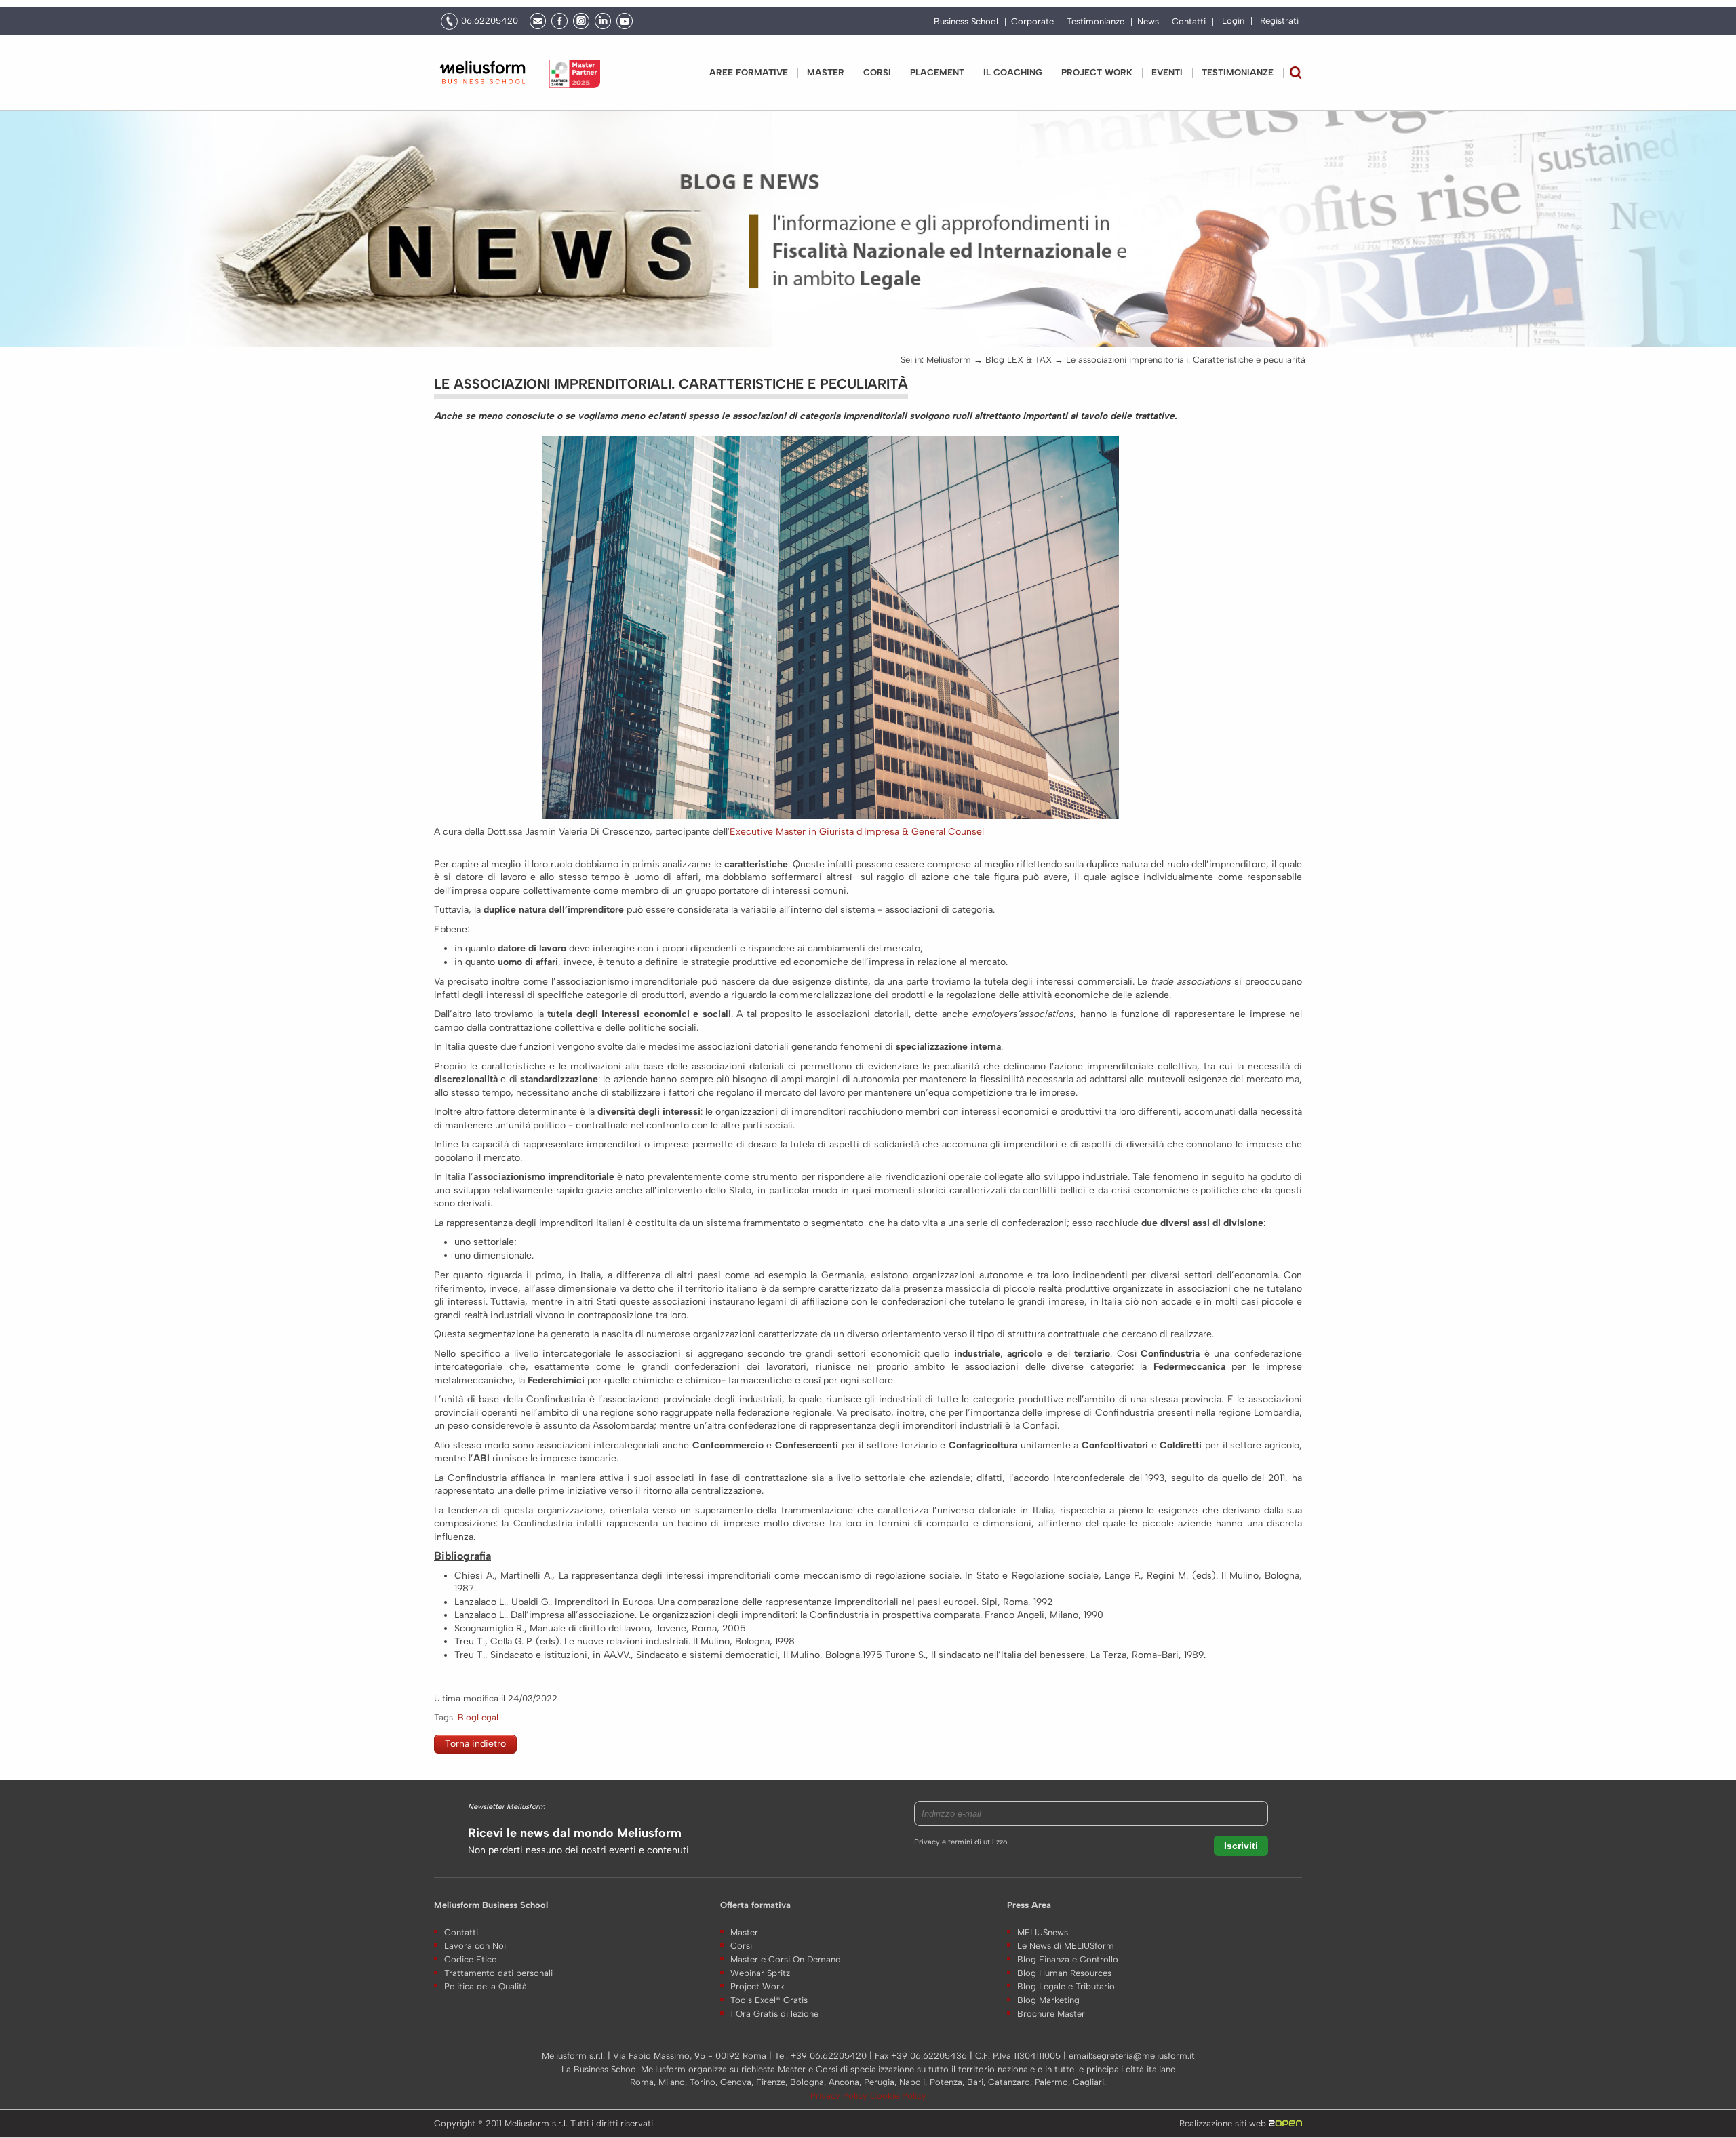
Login (1233, 21)
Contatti (1189, 22)
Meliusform (949, 360)
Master (826, 72)
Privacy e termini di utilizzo (961, 1842)
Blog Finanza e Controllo (1068, 1959)
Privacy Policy (840, 2096)
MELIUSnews (1043, 1932)
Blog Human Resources (1064, 1973)
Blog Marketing (1048, 2000)
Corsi (877, 72)
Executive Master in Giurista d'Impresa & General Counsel (857, 832)
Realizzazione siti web (1224, 2123)
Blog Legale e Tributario (1066, 1986)
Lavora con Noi (475, 1946)
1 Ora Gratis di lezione (774, 2014)
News (1148, 22)
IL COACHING (1013, 72)
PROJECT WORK (1097, 72)
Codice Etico (471, 1959)
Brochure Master (1051, 2014)
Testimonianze (1096, 22)
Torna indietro (475, 1744)
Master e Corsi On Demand (786, 1959)
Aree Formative (749, 72)
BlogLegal (478, 1717)
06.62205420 (490, 21)
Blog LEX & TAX (1019, 360)
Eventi (1167, 72)
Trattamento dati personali (498, 1973)
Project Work (757, 1986)
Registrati (1279, 21)
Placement (937, 72)
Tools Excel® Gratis (769, 2000)
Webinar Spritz (760, 1973)
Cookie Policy (898, 2096)
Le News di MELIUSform (1066, 1946)
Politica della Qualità (486, 1986)
